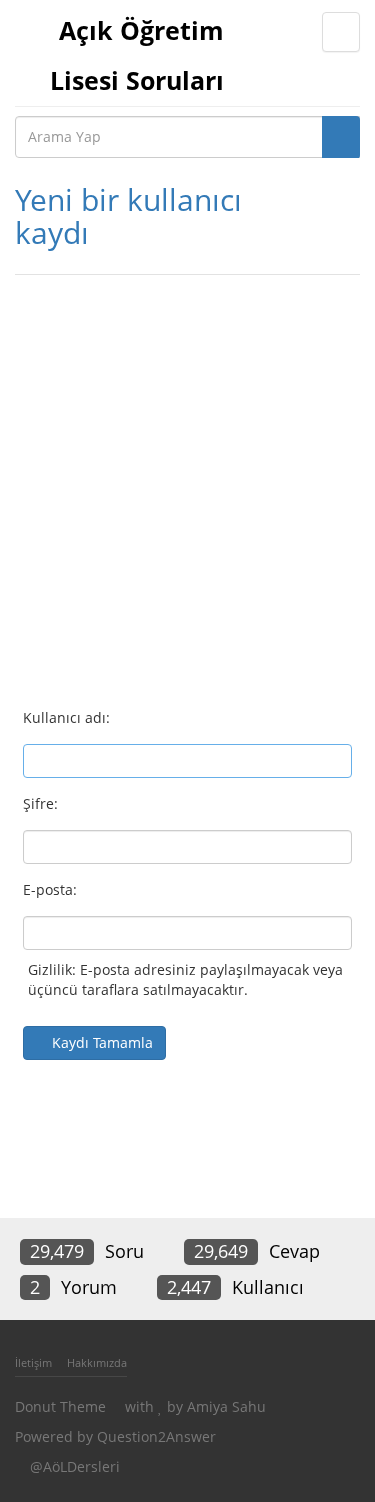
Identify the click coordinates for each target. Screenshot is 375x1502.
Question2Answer (156, 1436)
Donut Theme (60, 1406)
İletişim (33, 1362)
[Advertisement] (187, 482)
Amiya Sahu (226, 1406)
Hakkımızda (97, 1362)
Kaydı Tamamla (102, 1042)
